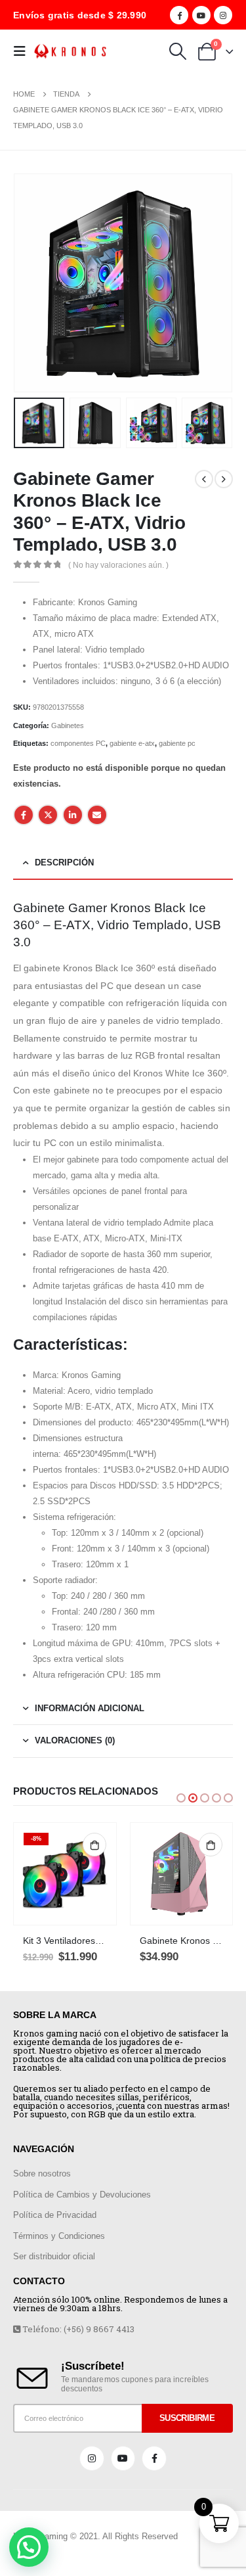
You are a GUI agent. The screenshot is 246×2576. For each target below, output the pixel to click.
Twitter (48, 815)
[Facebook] (179, 15)
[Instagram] (223, 15)
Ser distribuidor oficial (54, 2256)
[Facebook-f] (154, 2458)
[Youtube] (201, 15)
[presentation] (30, 283)
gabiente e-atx (132, 743)
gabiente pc (177, 743)
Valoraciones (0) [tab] (75, 1740)
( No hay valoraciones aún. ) (118, 565)
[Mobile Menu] (24, 51)
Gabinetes (68, 725)
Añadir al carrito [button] (94, 1845)
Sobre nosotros (42, 2173)
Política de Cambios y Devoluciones (82, 2195)
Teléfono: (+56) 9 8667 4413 (77, 2329)
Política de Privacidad (55, 2215)
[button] (181, 1798)
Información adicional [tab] (90, 1708)
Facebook (24, 815)
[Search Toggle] (177, 51)
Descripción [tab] (64, 862)
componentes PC (78, 743)
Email (97, 815)
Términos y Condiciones (59, 2236)
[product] (182, 1874)
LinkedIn (73, 815)
